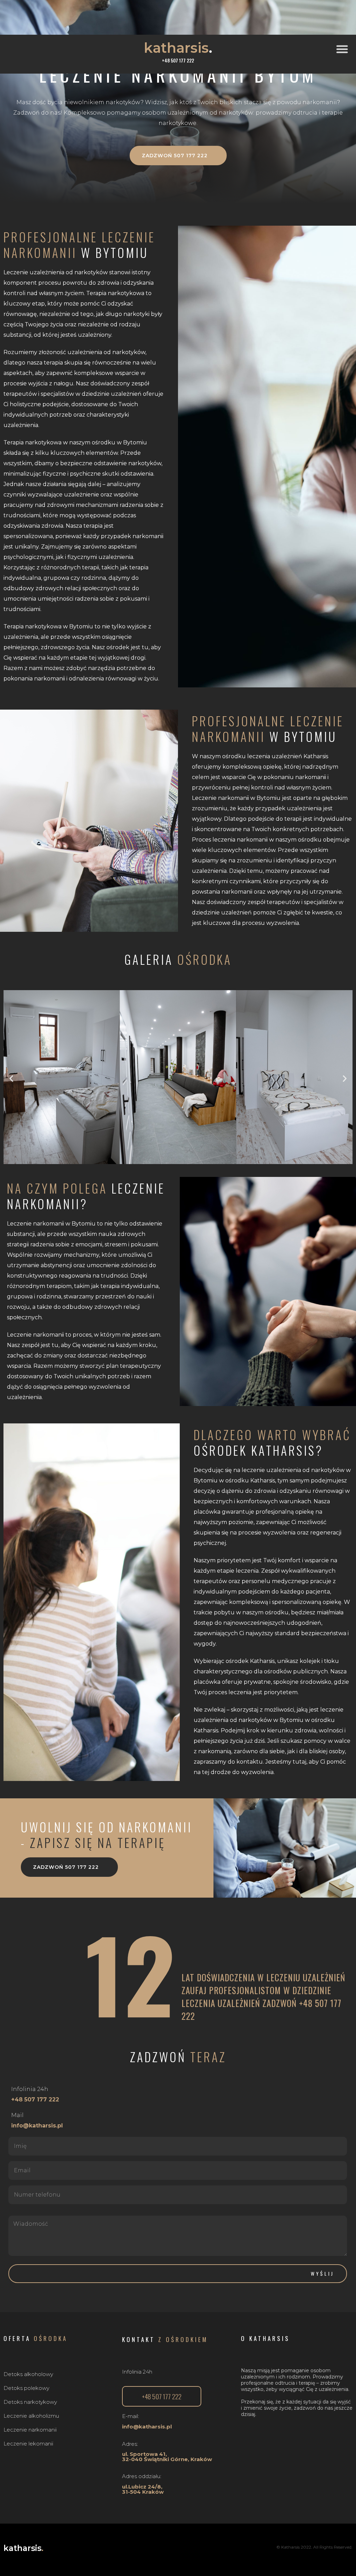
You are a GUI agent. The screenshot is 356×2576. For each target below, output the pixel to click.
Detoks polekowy (26, 2388)
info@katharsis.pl (37, 2126)
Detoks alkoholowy (28, 2374)
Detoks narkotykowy (30, 2402)
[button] (344, 49)
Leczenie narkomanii (30, 2430)
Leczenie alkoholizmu (31, 2416)
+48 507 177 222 (35, 2100)
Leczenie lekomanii (28, 2444)
